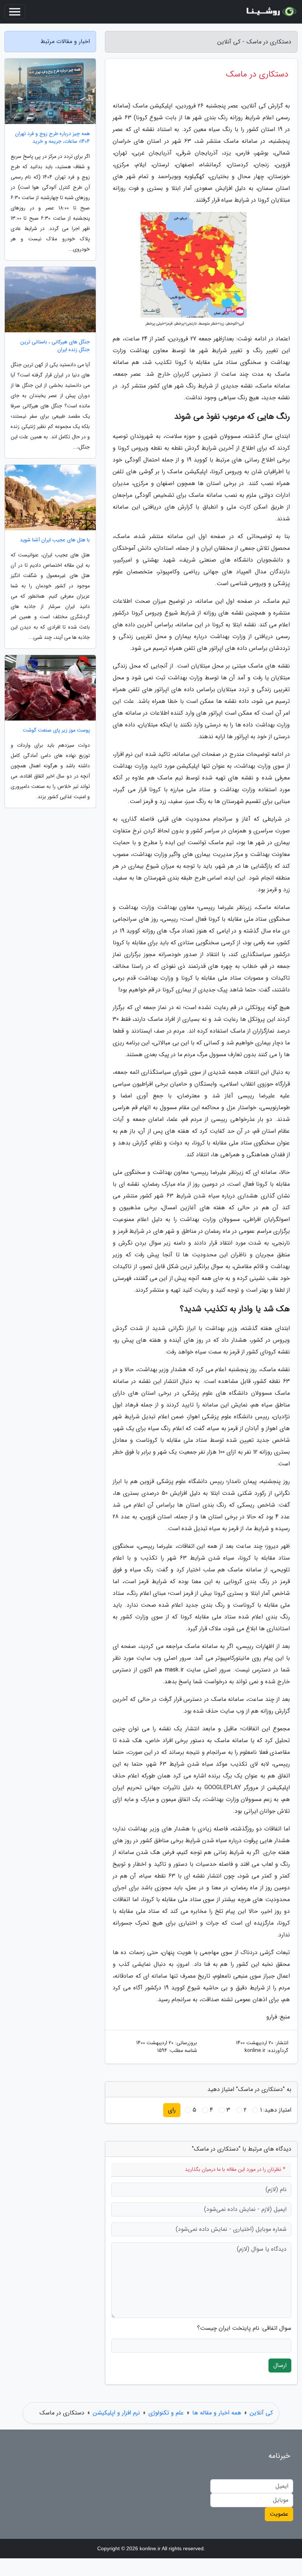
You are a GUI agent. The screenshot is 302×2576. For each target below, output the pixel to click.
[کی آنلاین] (270, 12)
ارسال (280, 2365)
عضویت (279, 2514)
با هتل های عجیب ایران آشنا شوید (55, 540)
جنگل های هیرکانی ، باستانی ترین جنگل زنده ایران (55, 346)
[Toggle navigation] (15, 12)
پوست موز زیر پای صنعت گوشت (56, 730)
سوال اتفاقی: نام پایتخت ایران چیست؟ (244, 2328)
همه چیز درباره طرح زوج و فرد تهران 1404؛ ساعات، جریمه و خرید (52, 138)
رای (172, 2110)
